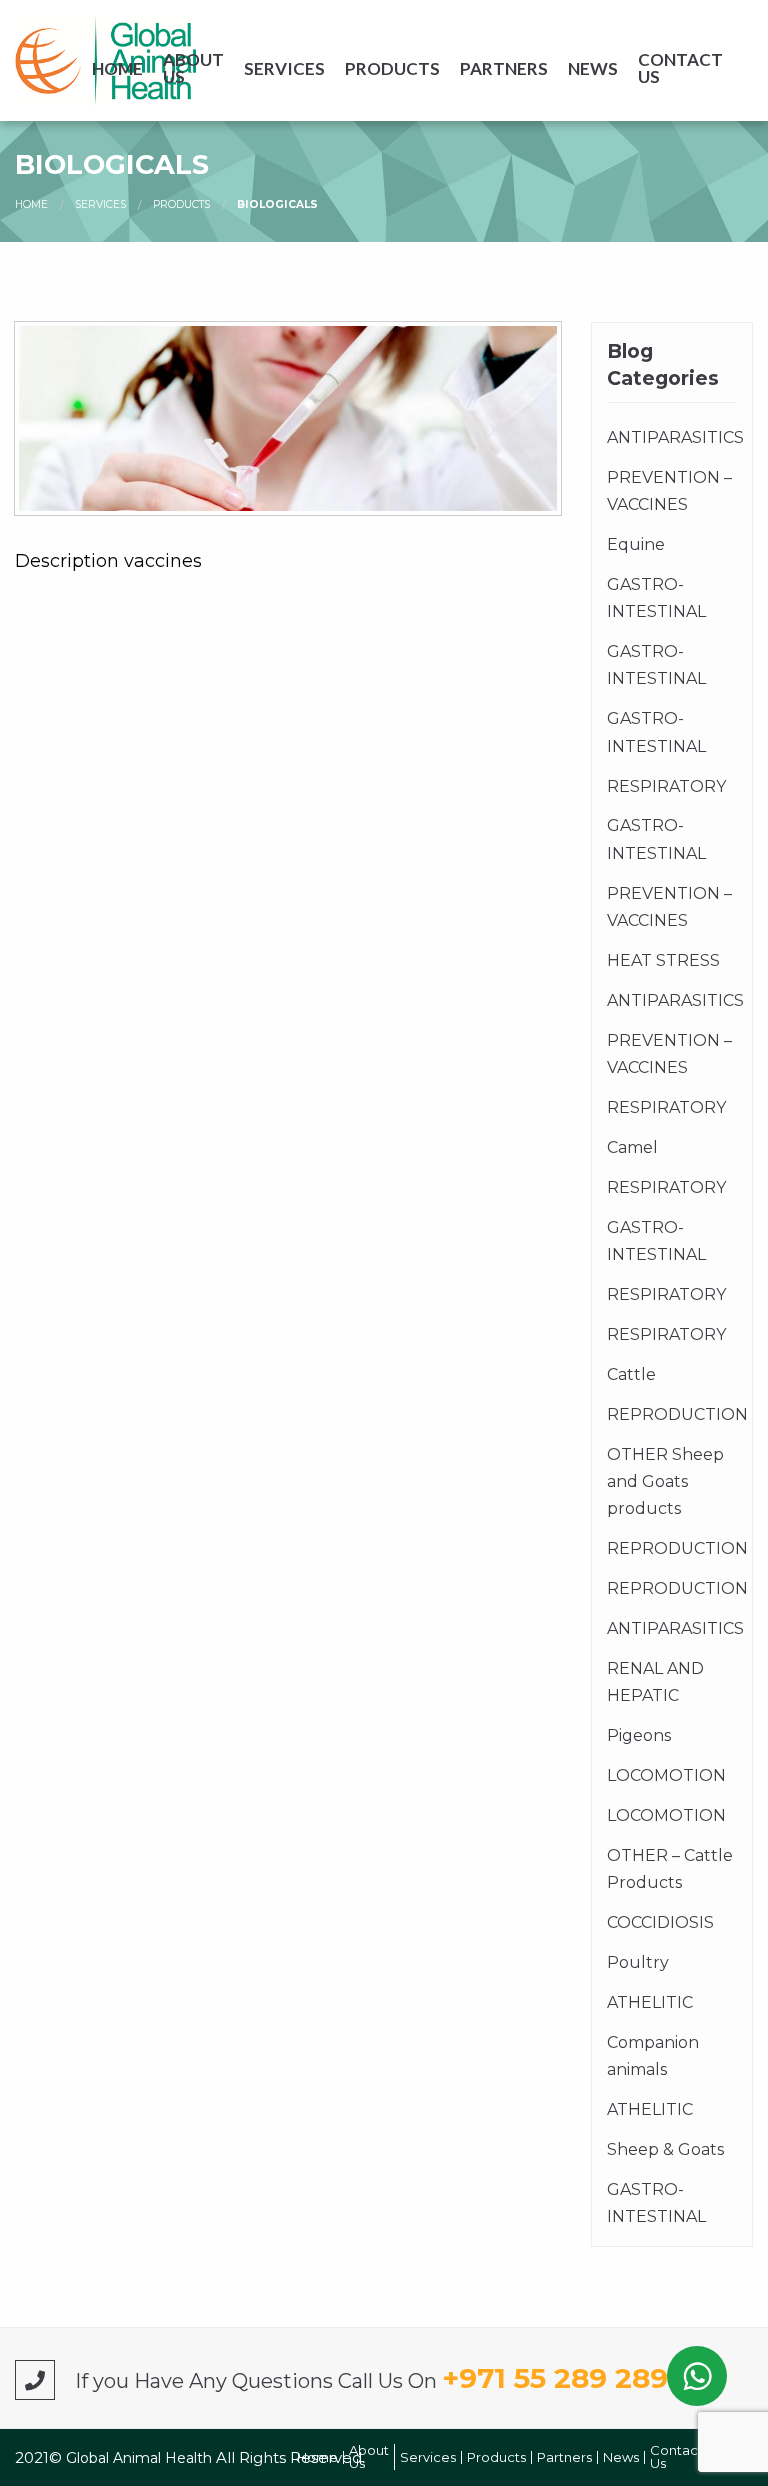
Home (117, 68)
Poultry (638, 1962)
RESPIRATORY (666, 786)
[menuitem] (117, 68)
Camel (632, 1147)
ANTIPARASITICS (672, 437)
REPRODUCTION (672, 1414)
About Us (193, 68)
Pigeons (639, 1735)
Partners (504, 68)
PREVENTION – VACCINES (669, 491)
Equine (636, 544)
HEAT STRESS (663, 960)
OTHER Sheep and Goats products (665, 1481)
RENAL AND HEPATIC (655, 1682)
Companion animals (653, 2056)
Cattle (631, 1374)
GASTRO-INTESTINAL (656, 598)
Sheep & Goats (665, 2149)
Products (392, 68)
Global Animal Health (141, 2458)
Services (284, 68)
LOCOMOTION (666, 1775)
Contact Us (680, 68)
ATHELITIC (650, 2002)
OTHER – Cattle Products (670, 1869)
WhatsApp (697, 2376)
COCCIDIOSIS (660, 1922)
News (593, 68)
